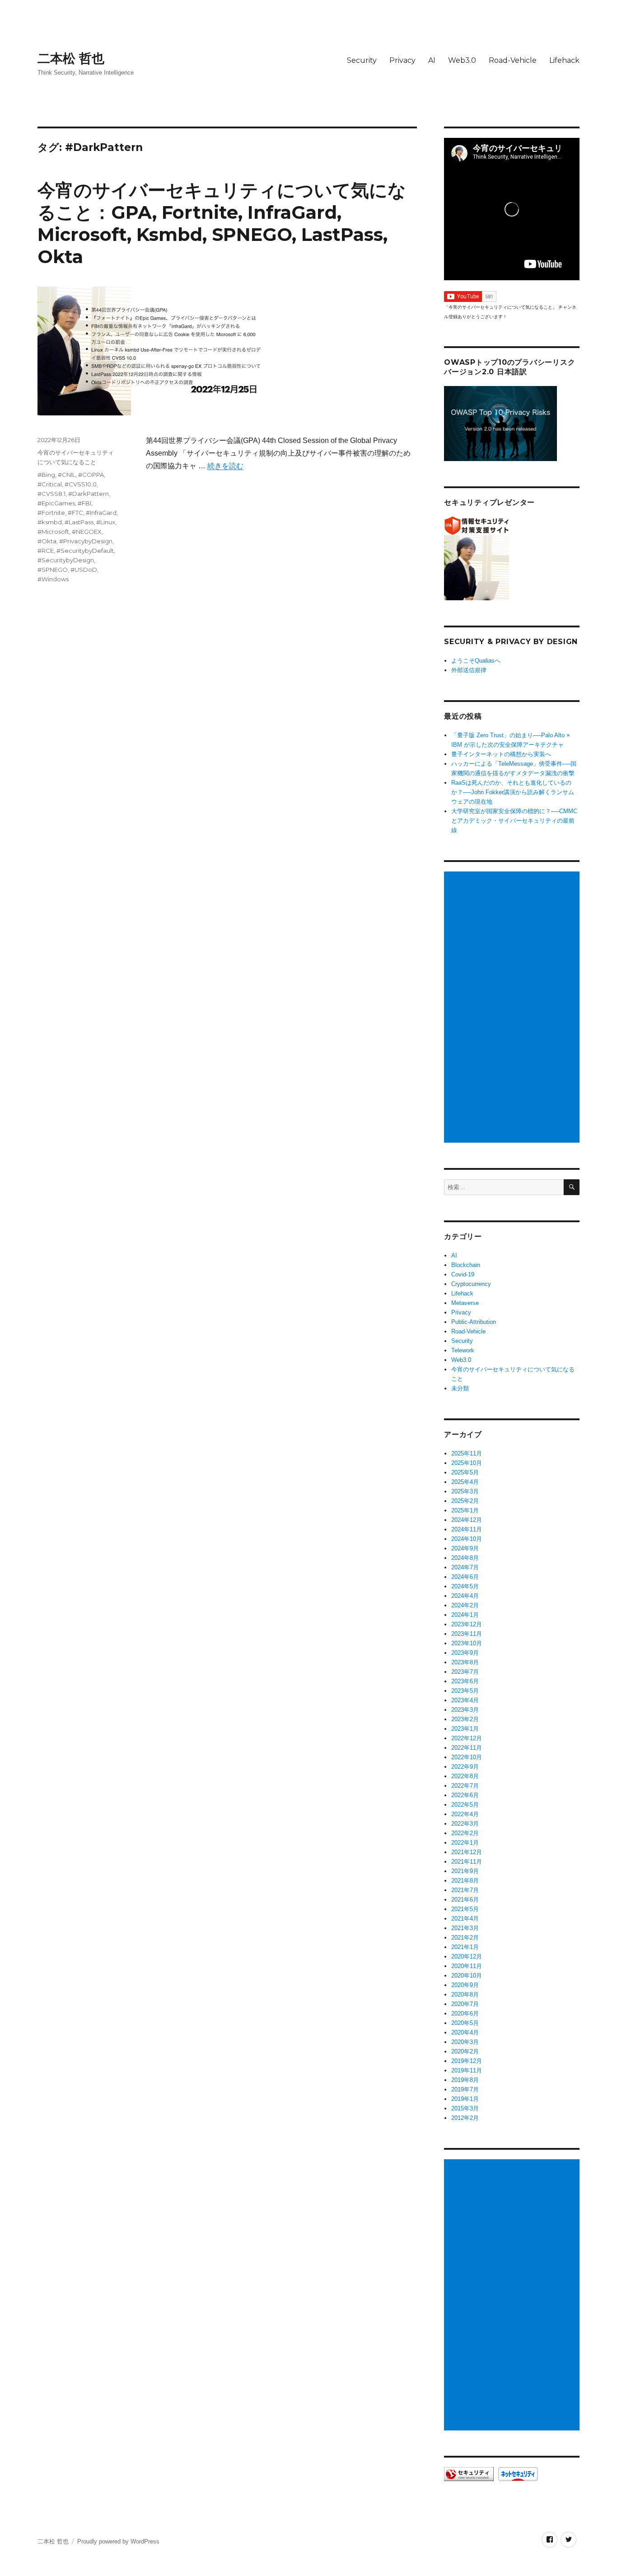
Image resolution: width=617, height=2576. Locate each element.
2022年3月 (465, 1824)
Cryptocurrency (471, 1284)
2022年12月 (467, 1738)
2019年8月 (465, 2080)
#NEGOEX (87, 532)
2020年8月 (465, 1994)
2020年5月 (465, 2023)
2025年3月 (465, 1491)
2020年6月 (465, 2013)
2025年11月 (467, 1453)
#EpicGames (56, 503)
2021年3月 (465, 1928)
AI (432, 60)
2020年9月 (465, 1985)
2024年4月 (465, 1596)
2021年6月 (465, 1900)
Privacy (402, 60)
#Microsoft (53, 532)
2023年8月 (465, 1662)
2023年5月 (465, 1691)
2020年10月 (467, 1976)
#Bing (46, 475)
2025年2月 (465, 1501)
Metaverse (465, 1303)
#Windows (53, 579)
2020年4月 (465, 2032)
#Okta (47, 541)
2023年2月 (465, 1719)
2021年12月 (467, 1852)
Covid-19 (463, 1274)
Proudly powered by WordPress (118, 2541)
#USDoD (84, 570)
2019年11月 (467, 2070)
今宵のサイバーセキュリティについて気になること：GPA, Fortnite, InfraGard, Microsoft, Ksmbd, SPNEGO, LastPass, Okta (222, 223)
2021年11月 (467, 1862)
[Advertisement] (513, 1008)
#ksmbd (50, 522)
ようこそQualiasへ (476, 661)
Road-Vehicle (513, 60)
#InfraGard (101, 513)
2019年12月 (467, 2061)
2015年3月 (465, 2108)
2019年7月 (465, 2089)
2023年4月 (465, 1700)
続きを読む (225, 466)
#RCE (46, 551)
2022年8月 (465, 1776)
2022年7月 (465, 1786)
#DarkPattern (89, 494)
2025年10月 (467, 1463)
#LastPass (79, 522)
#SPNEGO (53, 570)
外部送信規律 (469, 670)
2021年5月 (465, 1909)
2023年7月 (465, 1672)
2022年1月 (465, 1843)
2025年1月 (465, 1510)
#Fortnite (51, 513)
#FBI (84, 503)
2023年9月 (465, 1653)
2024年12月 (467, 1520)
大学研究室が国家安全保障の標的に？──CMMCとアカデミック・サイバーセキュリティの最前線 (514, 821)
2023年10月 (467, 1643)
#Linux (106, 522)
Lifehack (564, 60)
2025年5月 (465, 1472)
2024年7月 (465, 1567)
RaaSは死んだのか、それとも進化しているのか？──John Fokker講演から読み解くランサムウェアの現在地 (513, 792)
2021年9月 (465, 1871)
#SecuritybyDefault (85, 551)
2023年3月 (465, 1710)
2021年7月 (465, 1890)
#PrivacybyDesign (86, 541)
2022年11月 (467, 1748)
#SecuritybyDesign (66, 560)
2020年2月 (465, 2051)
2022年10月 (467, 1757)
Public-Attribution (474, 1322)
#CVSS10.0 (81, 484)
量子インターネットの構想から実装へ (501, 754)
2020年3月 (465, 2042)
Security (362, 60)
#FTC (75, 513)
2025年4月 (465, 1482)
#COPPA (91, 475)
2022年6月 (465, 1795)
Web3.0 (462, 60)
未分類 (460, 1388)
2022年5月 (465, 1805)
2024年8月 (465, 1558)
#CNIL (67, 475)
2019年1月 (465, 2099)
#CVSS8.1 (51, 494)
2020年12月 (467, 1957)
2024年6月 (465, 1577)
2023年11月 (467, 1634)
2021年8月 (465, 1881)
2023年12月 (467, 1624)
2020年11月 (467, 1966)
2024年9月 (465, 1548)
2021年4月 (465, 1919)
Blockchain (466, 1265)
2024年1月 (465, 1615)
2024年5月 (465, 1586)
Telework (463, 1350)
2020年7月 (465, 2004)
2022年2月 (465, 1833)
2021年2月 (465, 1938)
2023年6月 (465, 1681)
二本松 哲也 (71, 58)
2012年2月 (465, 2118)
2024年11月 (467, 1529)
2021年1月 (465, 1947)
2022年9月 (465, 1767)
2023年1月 (465, 1729)
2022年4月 (465, 1814)
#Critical (50, 484)
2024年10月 (467, 1539)
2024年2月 (465, 1605)
